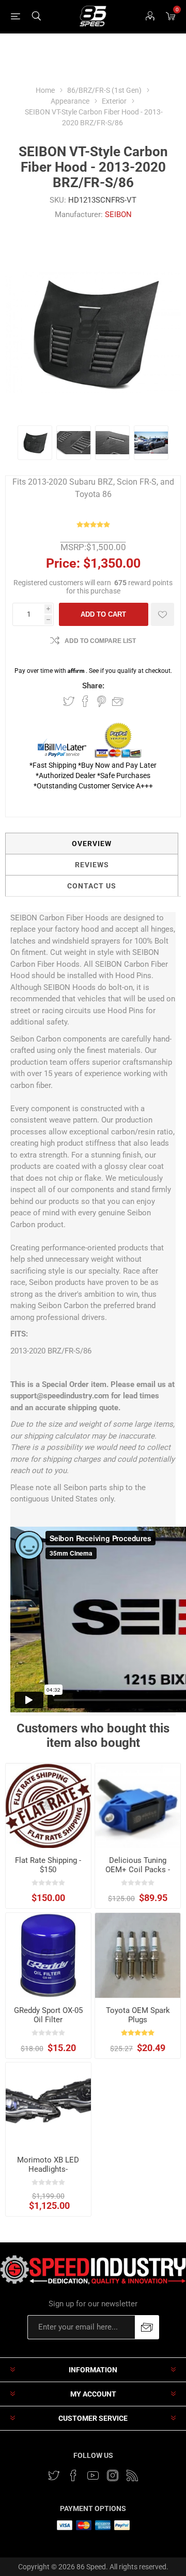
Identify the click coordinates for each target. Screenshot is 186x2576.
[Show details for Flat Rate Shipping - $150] (48, 1806)
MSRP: (73, 547)
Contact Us (92, 886)
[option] (35, 443)
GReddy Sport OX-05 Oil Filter (48, 2015)
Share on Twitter (69, 701)
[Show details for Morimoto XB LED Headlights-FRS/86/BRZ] (48, 2105)
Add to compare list (100, 641)
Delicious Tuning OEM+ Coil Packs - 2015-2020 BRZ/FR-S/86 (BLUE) (138, 1874)
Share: (93, 686)
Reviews (92, 865)
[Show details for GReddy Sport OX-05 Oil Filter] (48, 1955)
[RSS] (132, 2475)
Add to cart (103, 614)
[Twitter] (54, 2475)
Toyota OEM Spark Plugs (138, 2015)
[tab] (92, 844)
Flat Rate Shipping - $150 (48, 1865)
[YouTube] (93, 2475)
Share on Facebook (85, 701)
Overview (92, 844)
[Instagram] (113, 2475)
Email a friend (118, 701)
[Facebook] (73, 2475)
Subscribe (147, 2327)
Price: (63, 563)
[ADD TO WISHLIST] (162, 614)
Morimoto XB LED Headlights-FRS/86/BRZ (48, 2169)
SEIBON (118, 214)
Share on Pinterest (102, 701)
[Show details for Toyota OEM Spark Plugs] (138, 1955)
